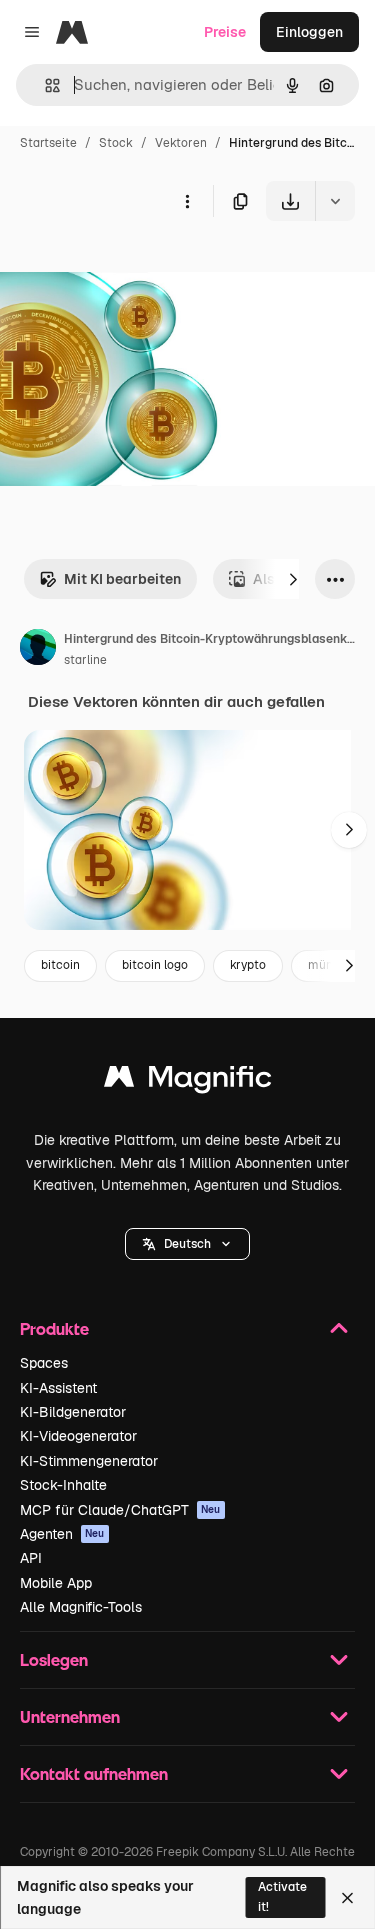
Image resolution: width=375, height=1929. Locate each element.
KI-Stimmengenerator (89, 1461)
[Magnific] (188, 1081)
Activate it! (282, 1896)
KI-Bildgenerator (73, 1412)
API (31, 1558)
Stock (116, 143)
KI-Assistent (58, 1388)
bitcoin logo (155, 965)
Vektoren (181, 143)
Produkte (54, 1328)
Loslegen (54, 1659)
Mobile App (56, 1583)
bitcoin (60, 965)
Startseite (48, 143)
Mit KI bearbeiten (122, 579)
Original (128, 267)
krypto (248, 965)
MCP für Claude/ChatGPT (120, 1510)
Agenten (62, 1534)
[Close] (347, 1898)
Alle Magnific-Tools (81, 1607)
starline (85, 660)
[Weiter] (293, 579)
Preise (225, 32)
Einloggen (309, 32)
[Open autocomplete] (44, 85)
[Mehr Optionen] (187, 201)
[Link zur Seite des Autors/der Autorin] (38, 650)
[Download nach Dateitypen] (335, 201)
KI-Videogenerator (78, 1436)
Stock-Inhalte (63, 1485)
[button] (187, 1244)
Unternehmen (70, 1716)
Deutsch (187, 1244)
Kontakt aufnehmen (94, 1773)
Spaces (44, 1363)
